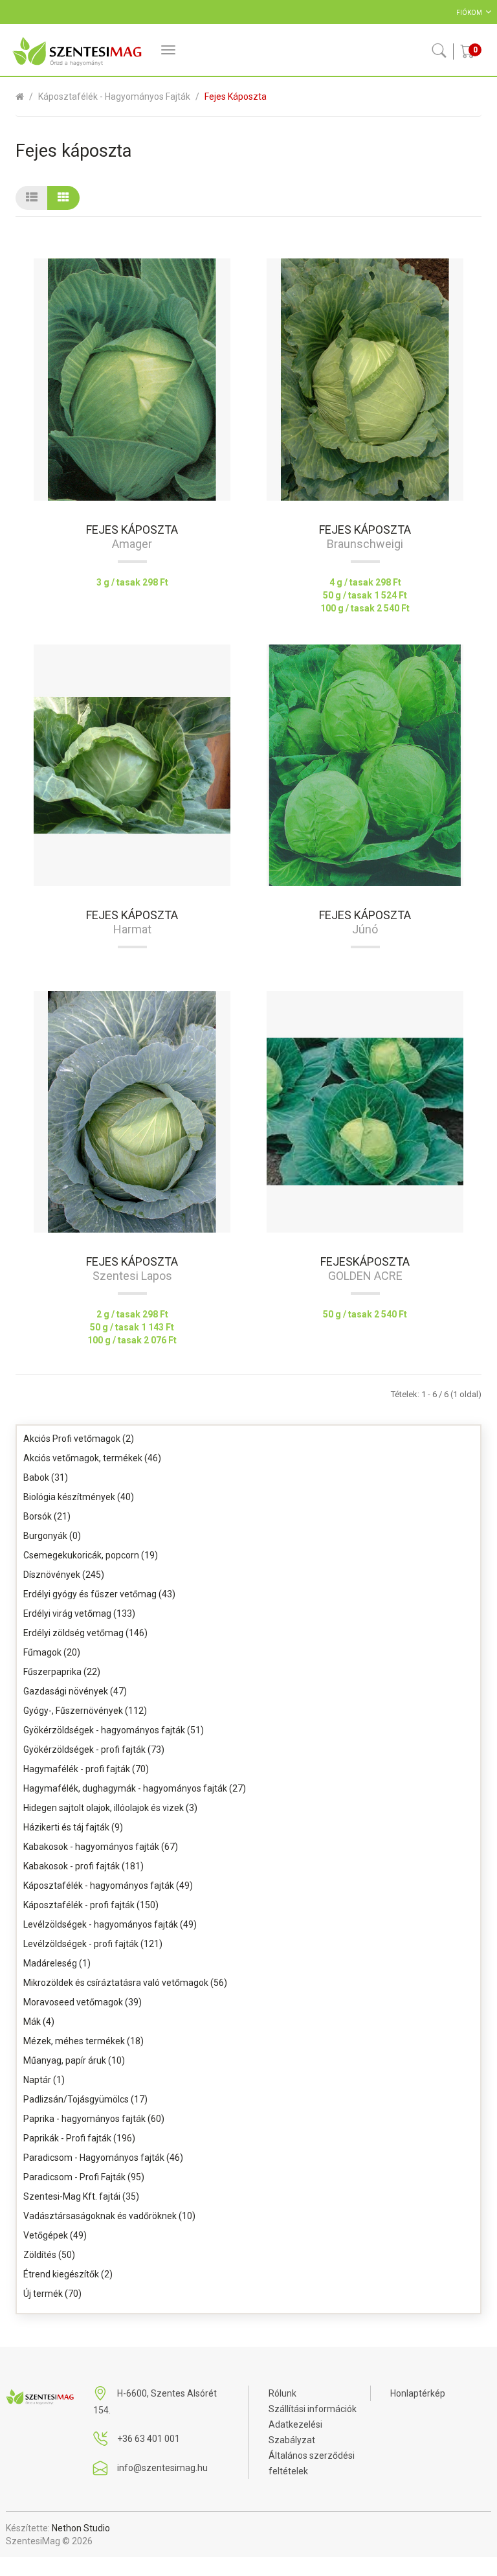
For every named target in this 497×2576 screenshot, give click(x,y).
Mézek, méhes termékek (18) (83, 2041)
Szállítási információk (313, 2409)
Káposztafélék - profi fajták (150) (91, 1905)
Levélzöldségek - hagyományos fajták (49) (110, 1924)
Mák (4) (39, 2022)
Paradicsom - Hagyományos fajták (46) (103, 2158)
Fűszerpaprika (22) (62, 1672)
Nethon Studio (81, 2528)
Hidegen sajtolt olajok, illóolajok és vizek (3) (110, 1808)
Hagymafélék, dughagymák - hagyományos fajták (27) (135, 1788)
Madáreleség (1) (57, 1963)
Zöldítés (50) (49, 2255)
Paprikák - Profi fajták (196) (79, 2138)
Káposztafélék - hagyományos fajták (114, 97)
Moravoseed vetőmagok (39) (83, 2002)
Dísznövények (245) (64, 1575)
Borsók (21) (47, 1516)
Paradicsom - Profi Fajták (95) (84, 2177)
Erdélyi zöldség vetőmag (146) (85, 1633)
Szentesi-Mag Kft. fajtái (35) (81, 2196)
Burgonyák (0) (52, 1536)
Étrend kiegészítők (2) (68, 2274)
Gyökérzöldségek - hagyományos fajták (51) (114, 1730)
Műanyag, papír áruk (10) (74, 2060)
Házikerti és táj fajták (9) (73, 1827)
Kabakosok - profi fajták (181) (83, 1866)
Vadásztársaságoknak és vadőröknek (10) (109, 2216)
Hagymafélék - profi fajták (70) (86, 1769)
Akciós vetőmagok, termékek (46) (92, 1458)
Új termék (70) (52, 2294)
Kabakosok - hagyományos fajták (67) (101, 1847)
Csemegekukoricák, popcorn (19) (91, 1555)
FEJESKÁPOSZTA (365, 1261)
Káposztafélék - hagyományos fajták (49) (108, 1886)
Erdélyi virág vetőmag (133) (79, 1613)
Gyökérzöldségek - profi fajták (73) (94, 1750)
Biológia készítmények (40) (79, 1497)
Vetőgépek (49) (55, 2235)
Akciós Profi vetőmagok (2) (79, 1439)
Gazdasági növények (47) (75, 1691)
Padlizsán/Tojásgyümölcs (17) (85, 2099)
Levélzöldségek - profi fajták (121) (93, 1944)
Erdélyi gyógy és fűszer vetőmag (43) (99, 1594)
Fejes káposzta (236, 97)
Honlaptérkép (418, 2393)
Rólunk (282, 2393)
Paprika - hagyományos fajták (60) (94, 2119)
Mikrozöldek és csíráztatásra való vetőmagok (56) (125, 1983)
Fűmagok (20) (52, 1652)
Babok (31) (46, 1477)
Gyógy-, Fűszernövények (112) (85, 1711)
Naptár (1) (44, 2080)
